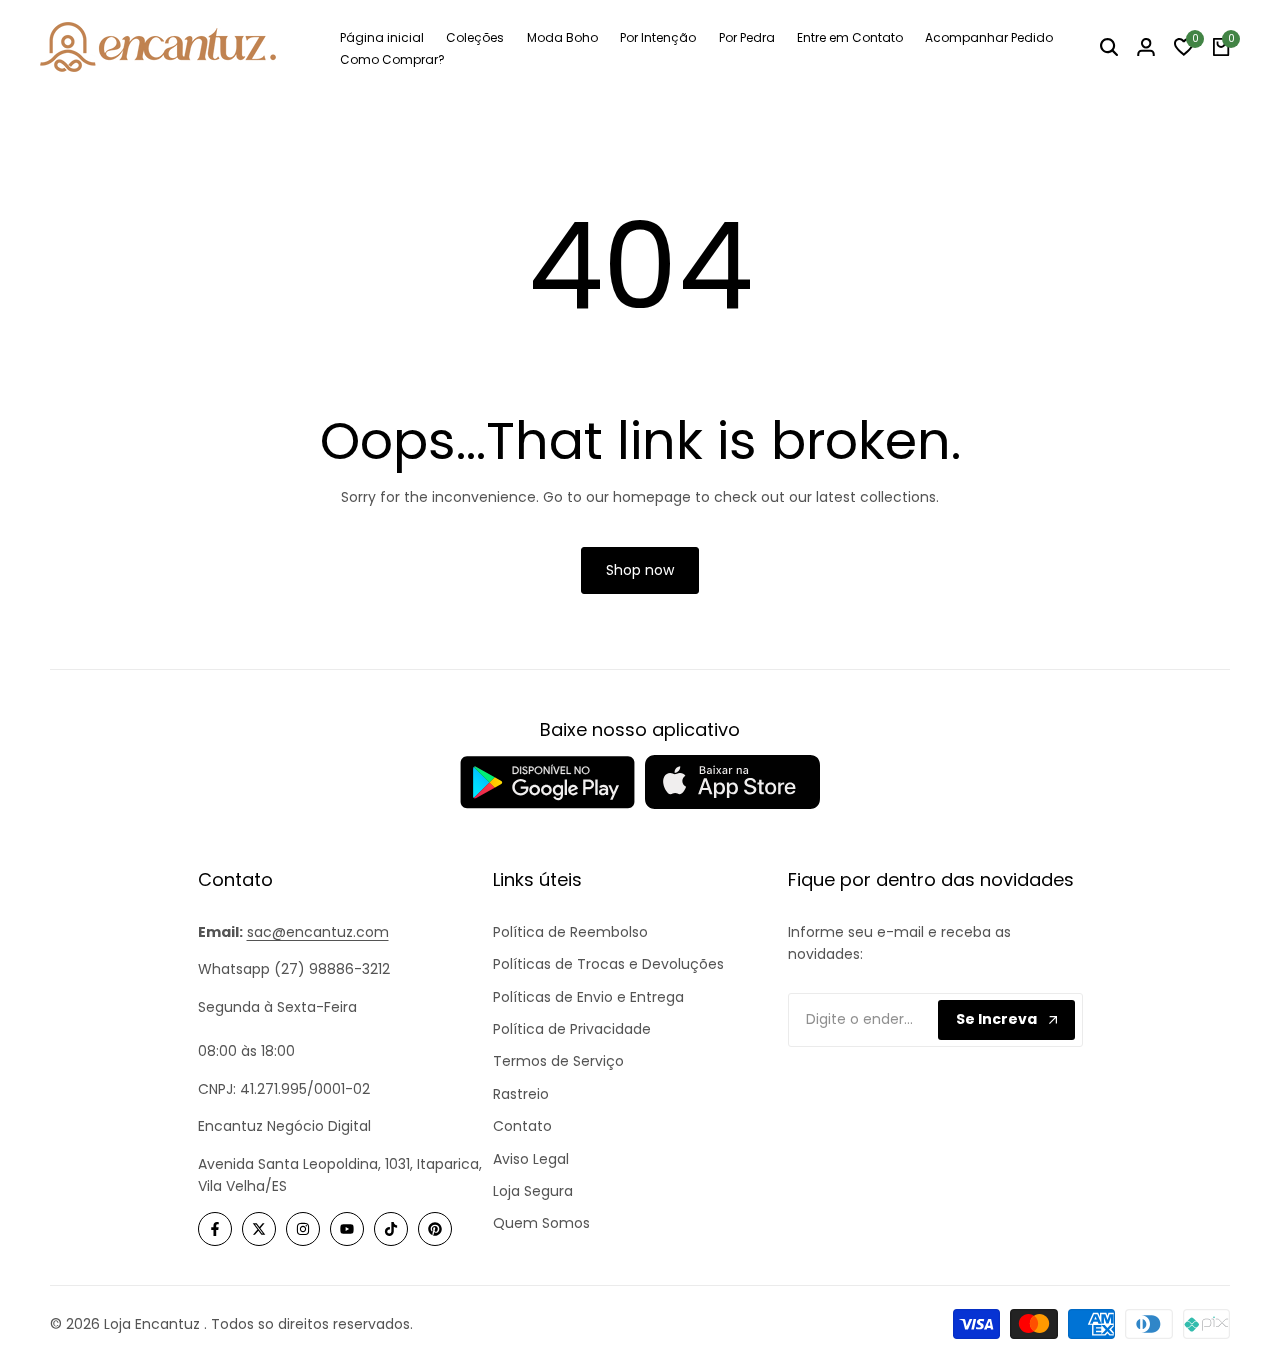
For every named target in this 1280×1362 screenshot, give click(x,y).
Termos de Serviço (558, 1061)
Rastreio (521, 1094)
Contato (522, 1126)
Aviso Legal (531, 1159)
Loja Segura (533, 1191)
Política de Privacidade (572, 1029)
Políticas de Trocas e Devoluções (608, 964)
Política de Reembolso (570, 932)
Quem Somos (541, 1223)
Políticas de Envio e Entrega (588, 997)
